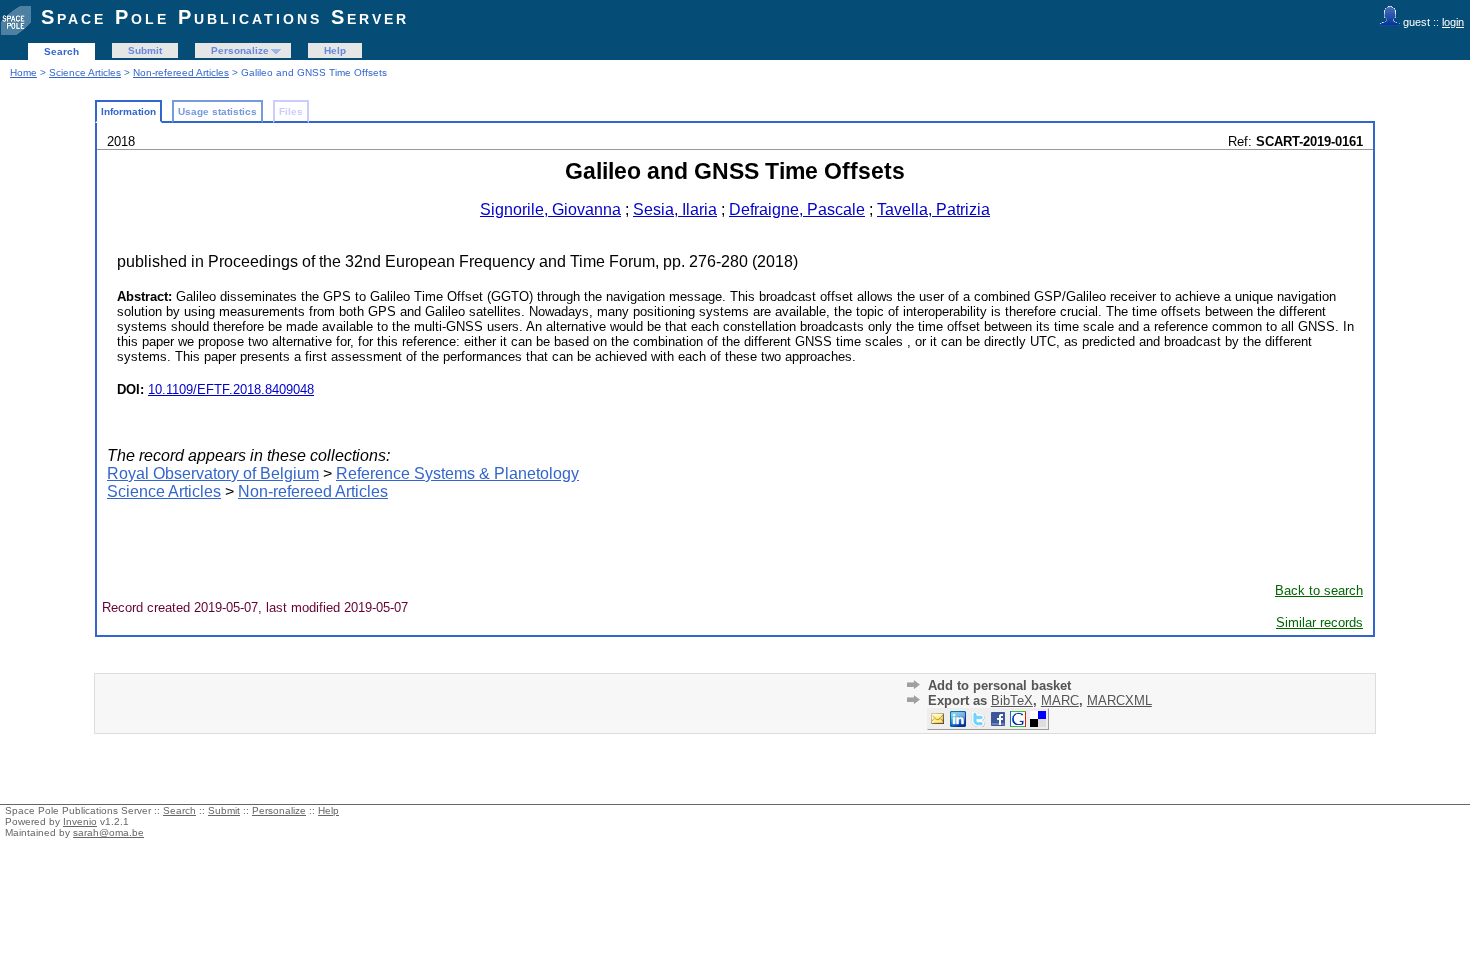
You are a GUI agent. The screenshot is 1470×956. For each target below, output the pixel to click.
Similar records (1319, 622)
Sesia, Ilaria (675, 209)
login (1453, 22)
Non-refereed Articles (181, 72)
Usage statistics (217, 111)
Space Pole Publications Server (225, 17)
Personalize (240, 50)
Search (61, 51)
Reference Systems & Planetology (457, 473)
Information (128, 111)
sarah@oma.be (108, 832)
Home (23, 72)
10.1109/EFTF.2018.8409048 (231, 389)
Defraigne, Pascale (797, 209)
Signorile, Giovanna (550, 209)
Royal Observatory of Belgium (213, 473)
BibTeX (1012, 700)
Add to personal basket (999, 685)
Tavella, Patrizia (933, 209)
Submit (145, 50)
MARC (1060, 700)
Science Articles (85, 72)
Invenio (80, 821)
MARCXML (1119, 700)
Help (335, 50)
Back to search (1319, 590)
